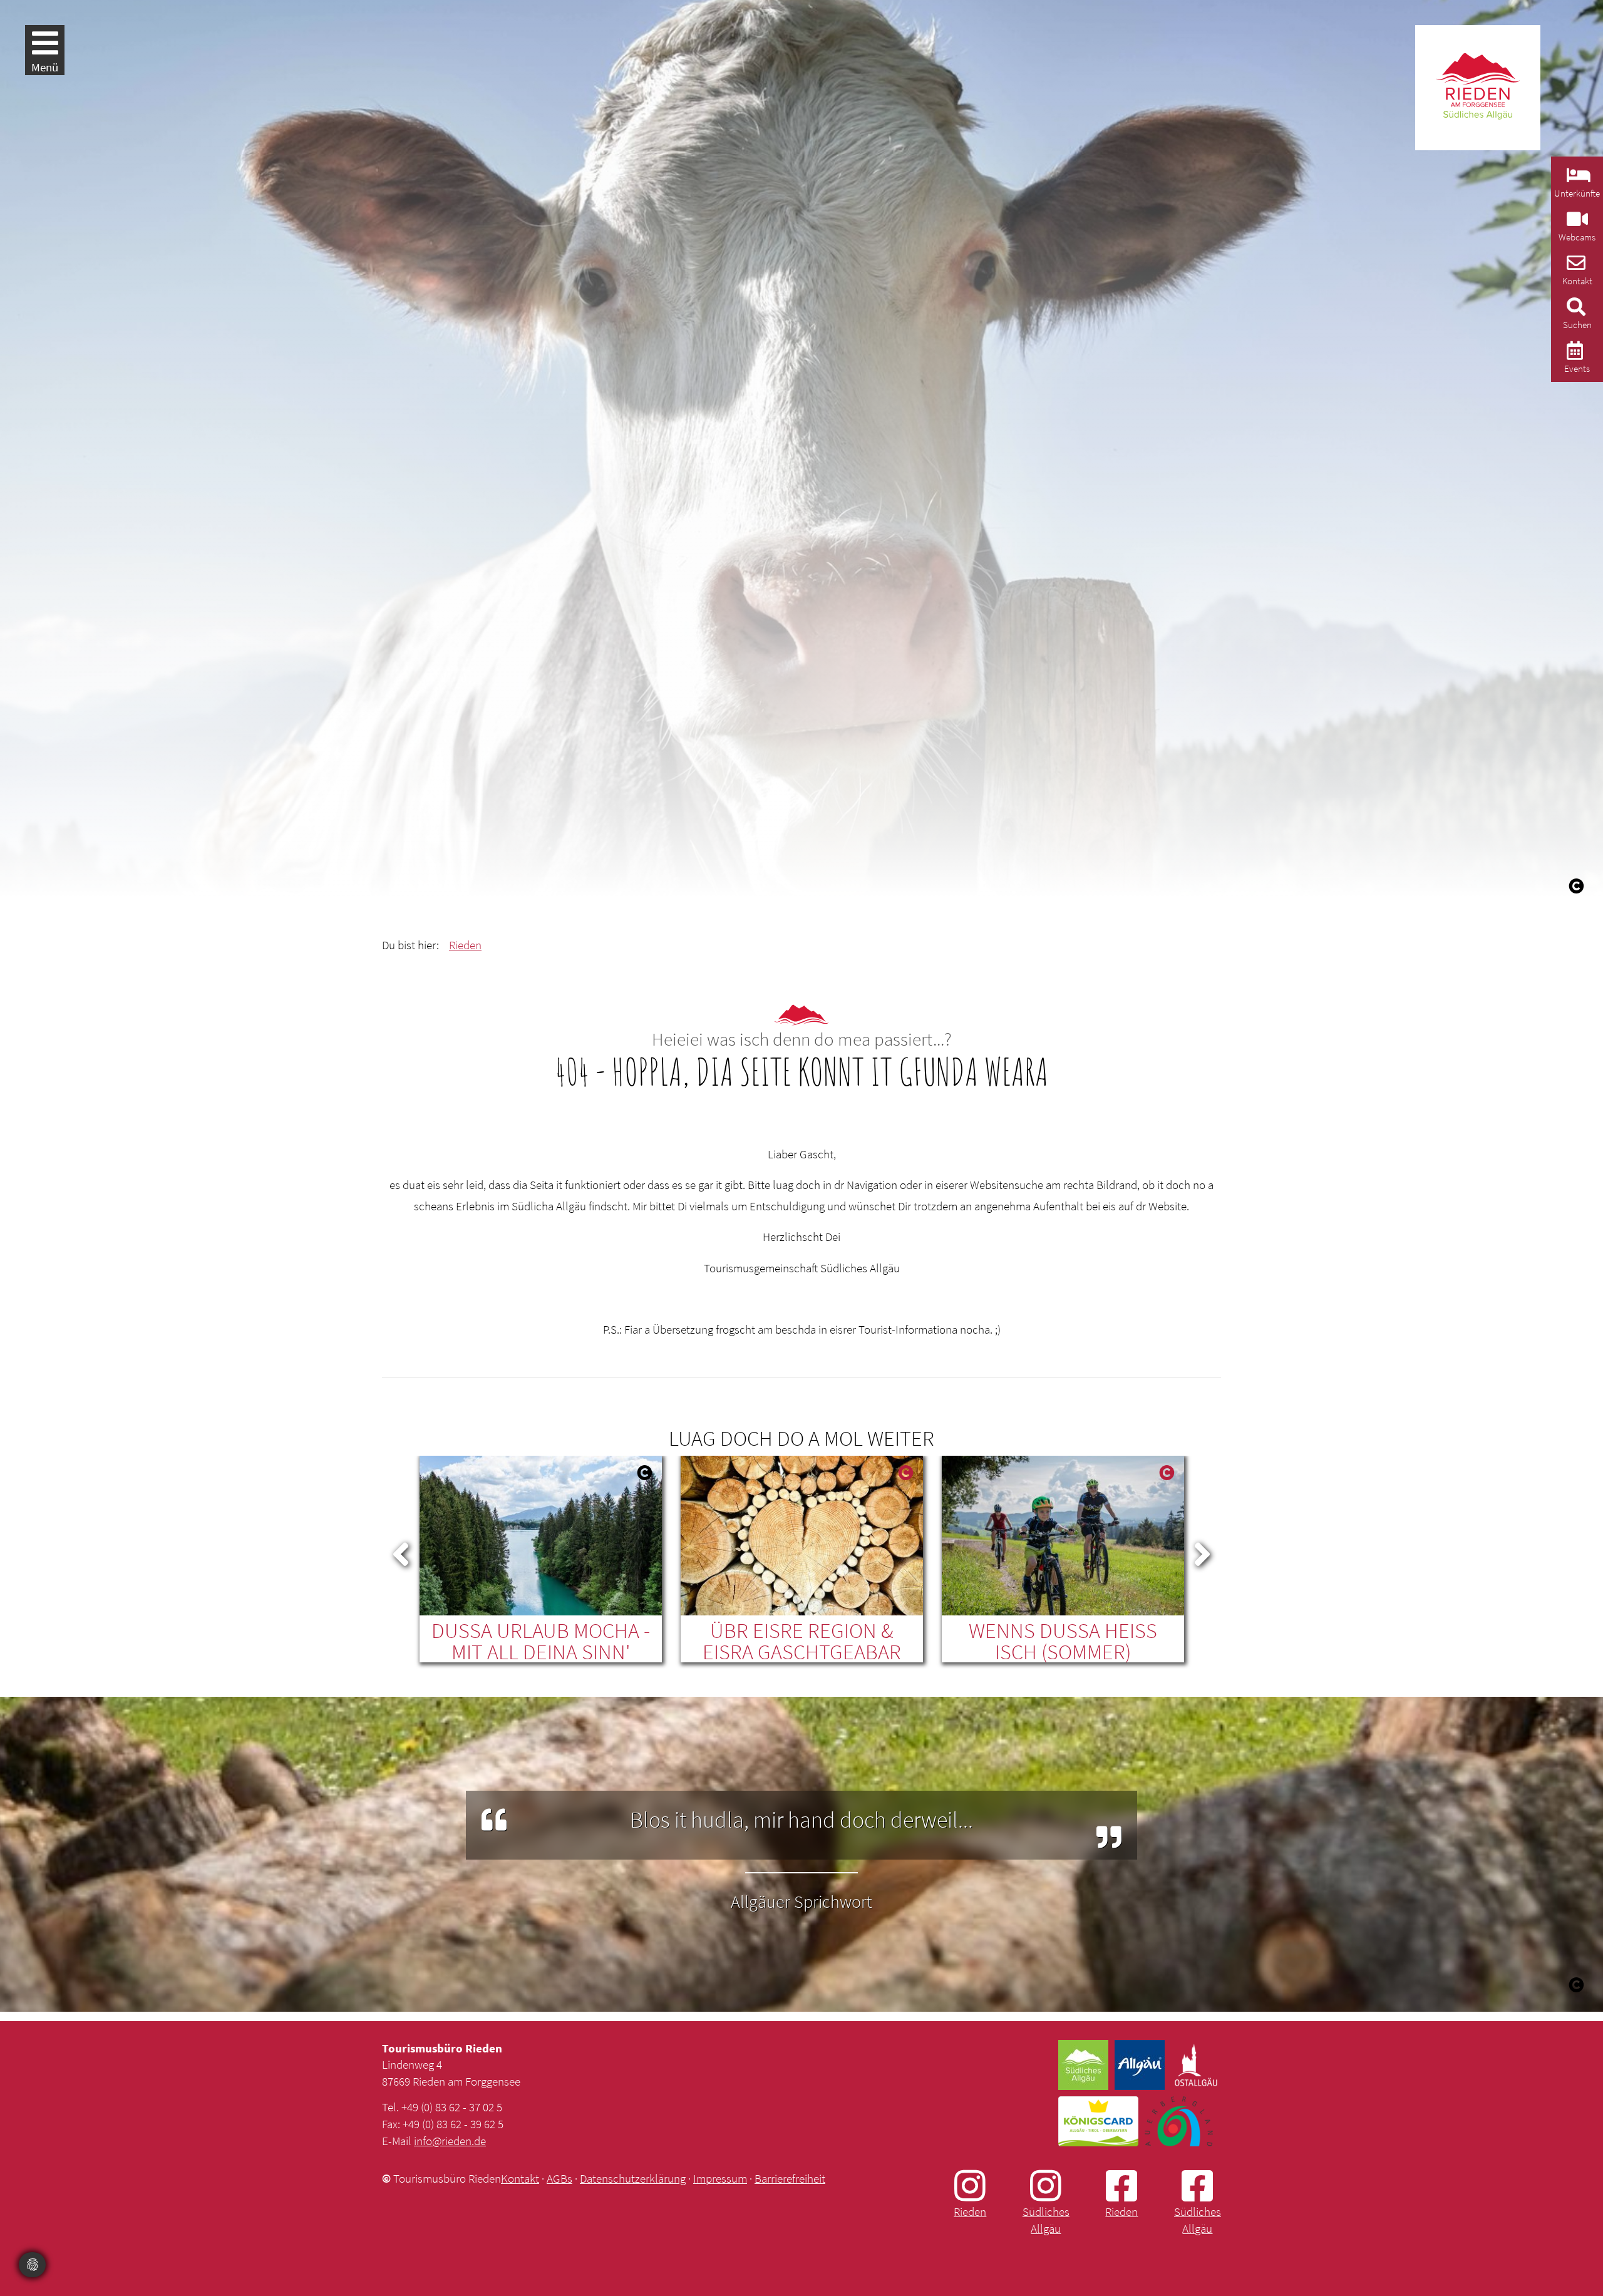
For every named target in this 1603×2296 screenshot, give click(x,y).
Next (1202, 1552)
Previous (401, 1552)
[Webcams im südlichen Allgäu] (1576, 223)
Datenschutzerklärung (633, 2178)
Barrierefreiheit (790, 2178)
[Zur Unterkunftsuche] (1577, 179)
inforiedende (450, 2141)
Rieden (465, 945)
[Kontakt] (1575, 266)
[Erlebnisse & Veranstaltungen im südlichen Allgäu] (1573, 354)
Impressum (720, 2178)
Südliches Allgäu (1046, 2220)
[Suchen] (1575, 310)
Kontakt (520, 2178)
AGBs (559, 2178)
